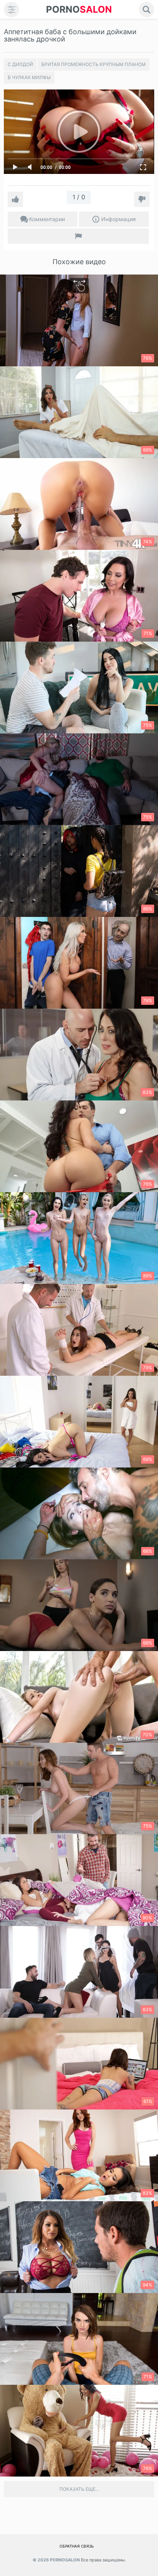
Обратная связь (77, 2546)
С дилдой (20, 64)
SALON (79, 9)
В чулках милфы (29, 77)
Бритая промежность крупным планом (94, 64)
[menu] (12, 10)
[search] (146, 10)
